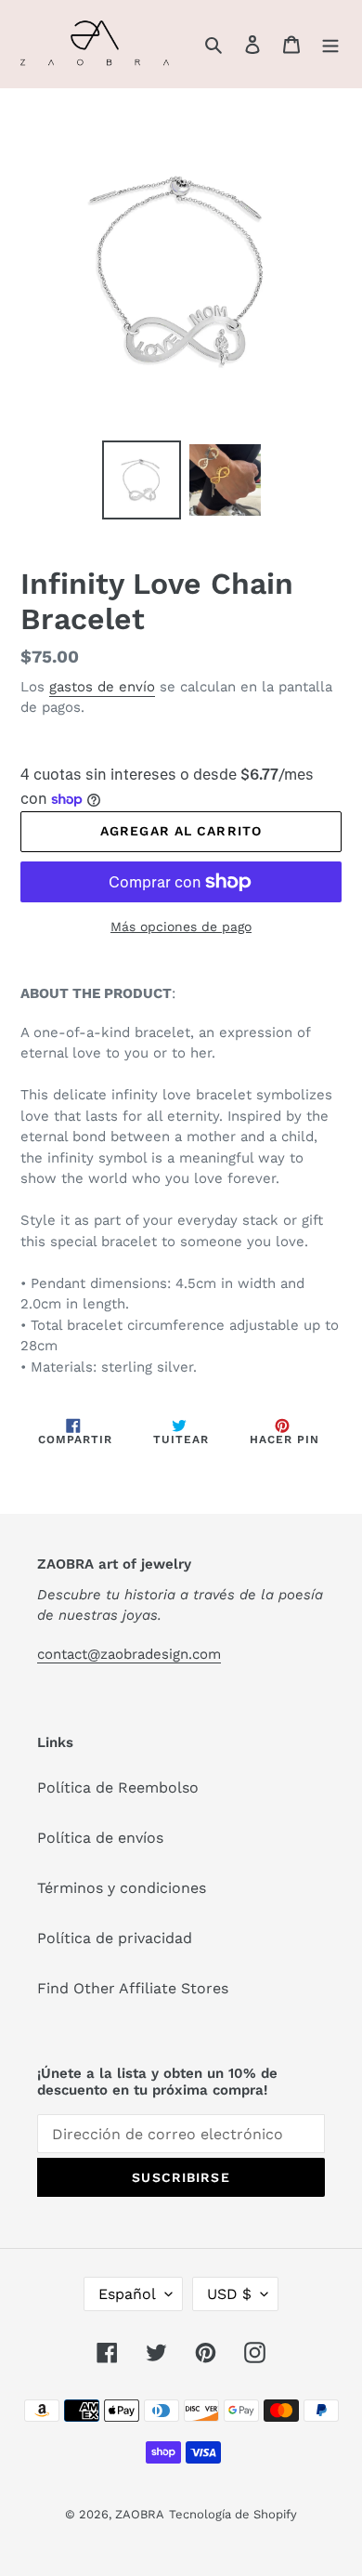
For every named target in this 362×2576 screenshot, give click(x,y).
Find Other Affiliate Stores (133, 1988)
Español (127, 2294)
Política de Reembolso (118, 1787)
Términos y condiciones (122, 1888)
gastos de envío (102, 687)
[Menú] (330, 44)
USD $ (229, 2294)
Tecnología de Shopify (233, 2514)
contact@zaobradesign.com (129, 1654)
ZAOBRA (140, 2514)
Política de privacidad (115, 1938)
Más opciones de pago (181, 927)
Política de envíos (100, 1838)
